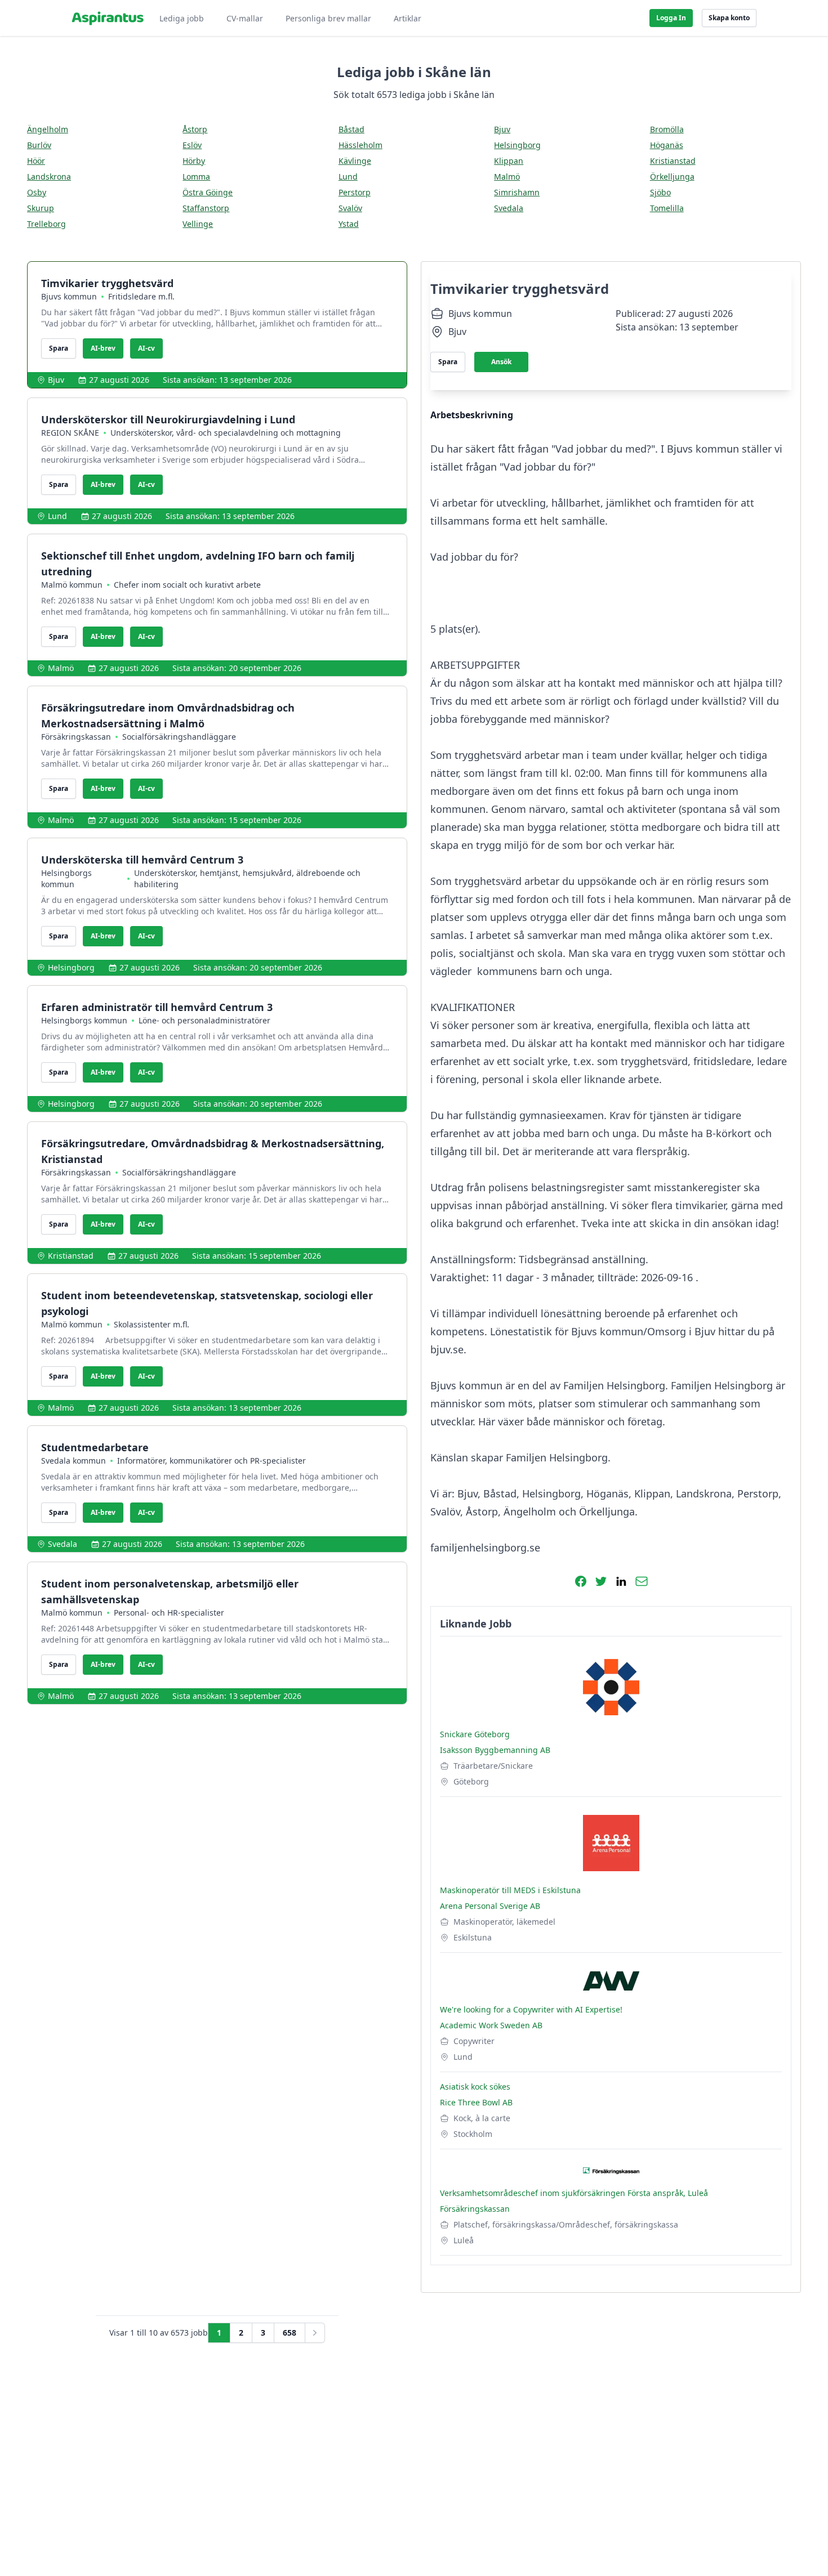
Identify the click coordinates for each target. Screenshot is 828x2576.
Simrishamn (517, 192)
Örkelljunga (672, 176)
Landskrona (49, 176)
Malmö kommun (72, 585)
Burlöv (39, 145)
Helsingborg (517, 145)
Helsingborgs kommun (66, 878)
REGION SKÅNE (70, 433)
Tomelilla (667, 208)
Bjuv (502, 129)
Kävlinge (355, 161)
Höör (36, 161)
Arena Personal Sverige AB (490, 1906)
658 (290, 2333)
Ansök (501, 362)
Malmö (507, 176)
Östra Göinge (208, 192)
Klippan (509, 161)
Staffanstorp (206, 208)
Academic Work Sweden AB (491, 2025)
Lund (348, 176)
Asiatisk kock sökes (475, 2087)
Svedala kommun (74, 1461)
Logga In (671, 18)
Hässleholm (360, 145)
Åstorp (195, 129)
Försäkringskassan (76, 737)
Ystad (349, 224)
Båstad (351, 129)
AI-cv (146, 348)
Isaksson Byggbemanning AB (495, 1750)
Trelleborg (46, 224)
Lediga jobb (182, 18)
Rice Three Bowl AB (476, 2102)
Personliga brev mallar (328, 18)
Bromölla (667, 129)
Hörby (194, 161)
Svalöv (350, 208)
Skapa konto (729, 18)
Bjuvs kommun (69, 296)
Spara (59, 348)
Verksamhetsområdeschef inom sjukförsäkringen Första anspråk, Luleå (574, 2193)
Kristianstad (673, 161)
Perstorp (355, 192)
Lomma (196, 176)
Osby (37, 192)
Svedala (509, 208)
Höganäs (667, 145)
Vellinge (198, 224)
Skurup (41, 208)
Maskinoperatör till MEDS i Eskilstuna (510, 1890)
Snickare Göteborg (475, 1734)
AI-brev (103, 348)
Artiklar (408, 18)
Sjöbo (660, 192)
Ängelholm (48, 129)
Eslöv (192, 145)
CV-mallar (245, 18)
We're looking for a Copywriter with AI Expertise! (531, 2009)
